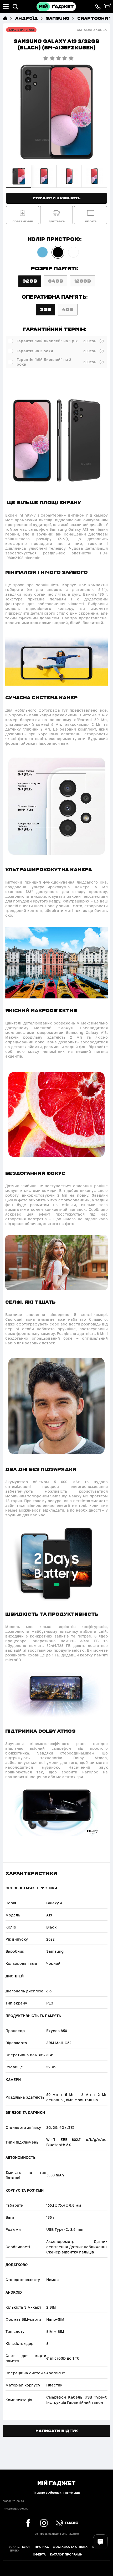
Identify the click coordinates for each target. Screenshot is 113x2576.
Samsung (58, 18)
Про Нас (42, 2547)
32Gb (30, 281)
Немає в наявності (21, 30)
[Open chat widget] (100, 2542)
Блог (26, 2547)
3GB (45, 309)
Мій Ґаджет (56, 2483)
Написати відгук (57, 2431)
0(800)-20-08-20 (13, 2501)
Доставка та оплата (70, 2547)
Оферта (39, 2554)
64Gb (56, 281)
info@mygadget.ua (16, 2509)
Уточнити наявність (56, 198)
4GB (68, 309)
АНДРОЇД (27, 18)
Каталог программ (66, 2554)
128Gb (83, 281)
